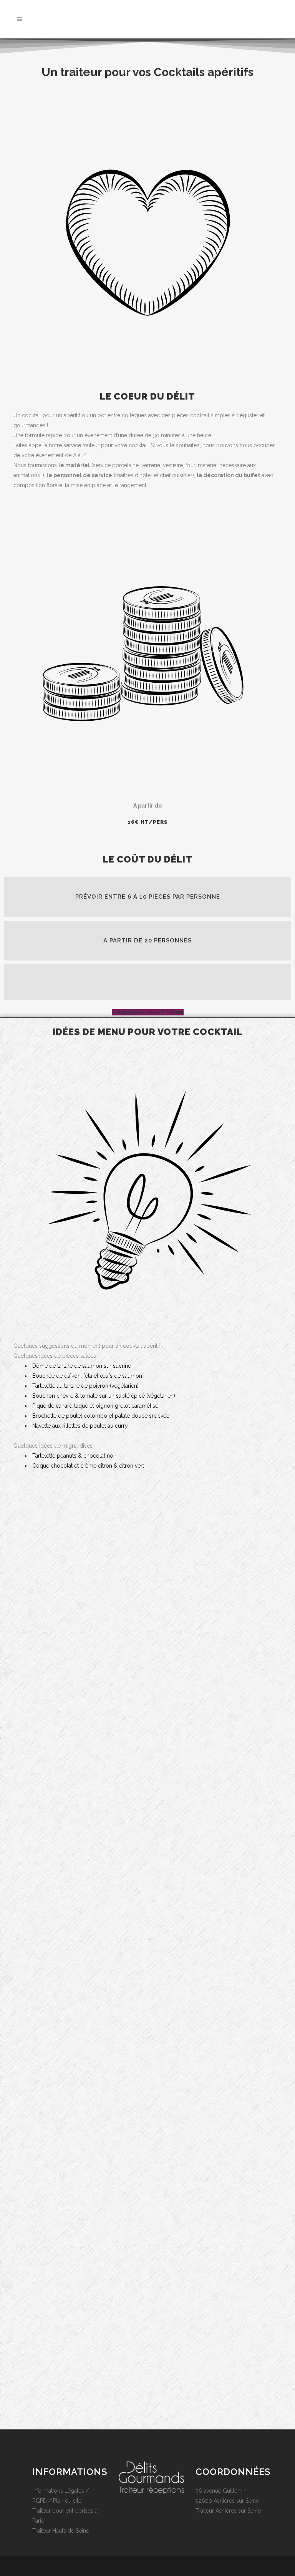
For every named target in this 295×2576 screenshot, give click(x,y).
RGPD (40, 2501)
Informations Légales (58, 2491)
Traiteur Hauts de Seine (61, 2531)
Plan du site (67, 2501)
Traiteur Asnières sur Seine (228, 2511)
